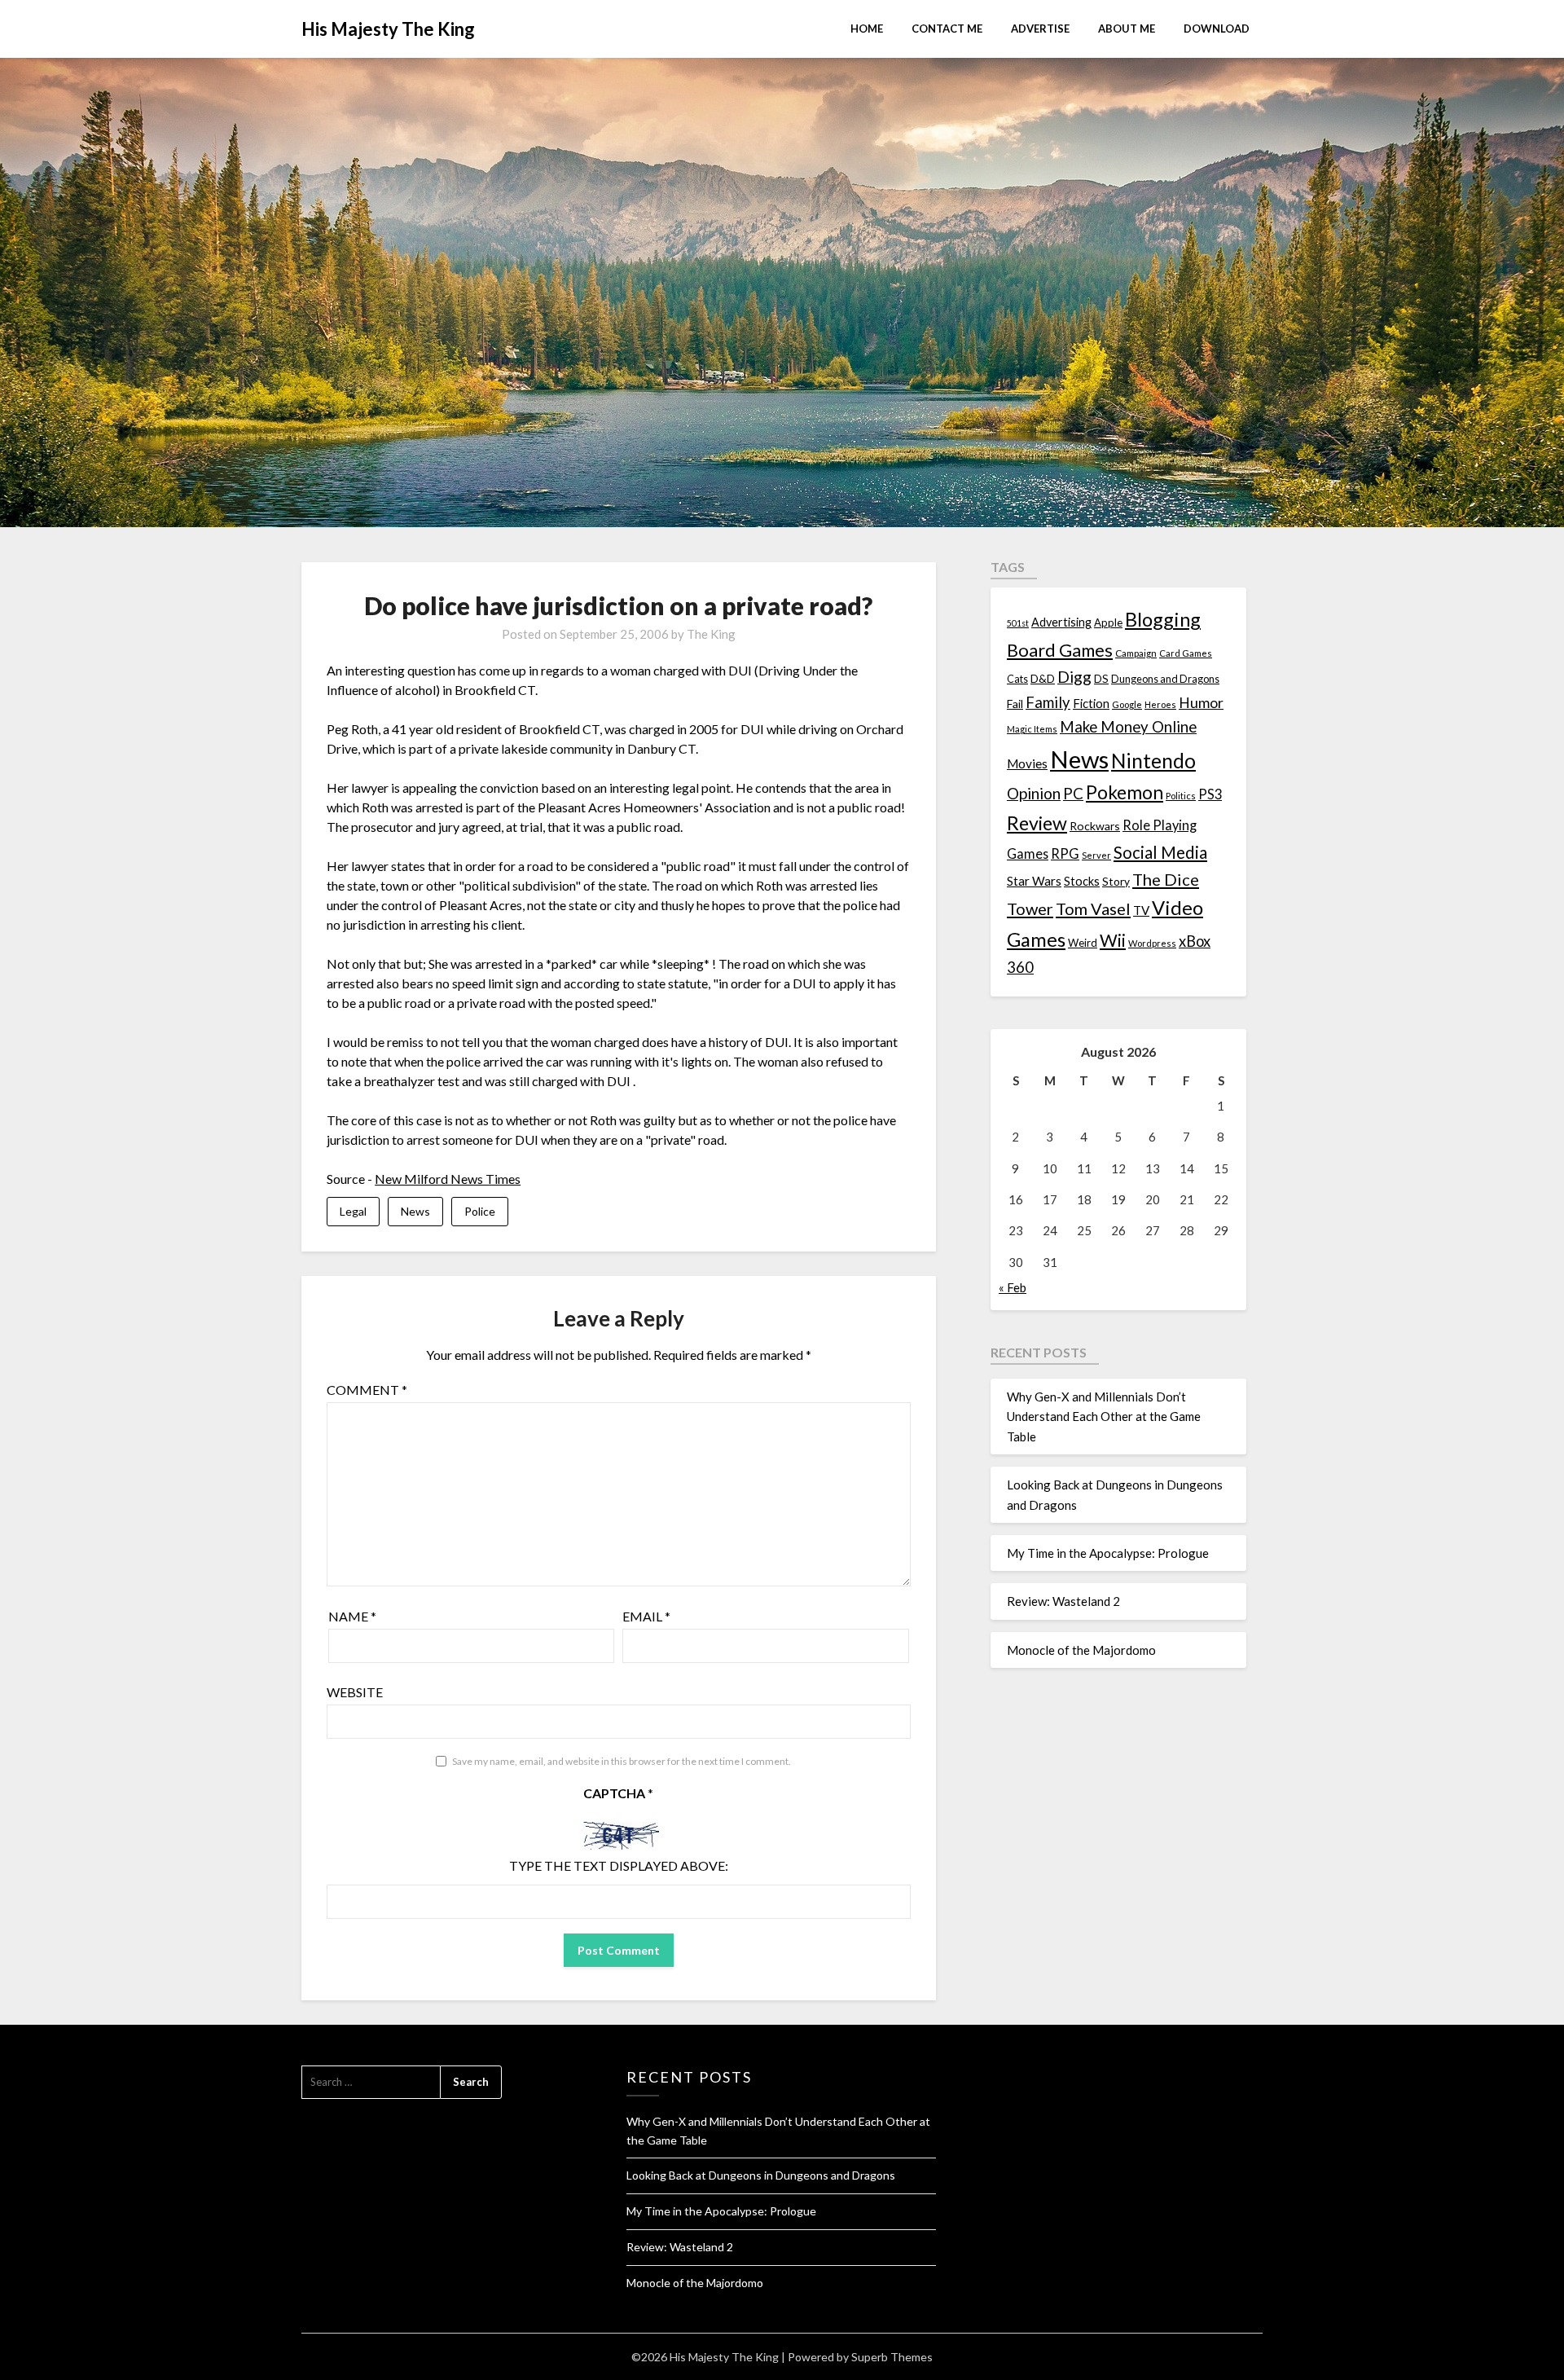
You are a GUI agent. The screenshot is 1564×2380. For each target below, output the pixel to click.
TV (1141, 910)
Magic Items (1032, 729)
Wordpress (1152, 943)
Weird (1083, 943)
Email (646, 1616)
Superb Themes (892, 2357)
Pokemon (1125, 792)
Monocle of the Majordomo (1081, 1650)
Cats (1017, 679)
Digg (1074, 677)
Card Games (1186, 653)
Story (1116, 881)
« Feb (1013, 1287)
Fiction (1091, 703)
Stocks (1082, 881)
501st (1018, 623)
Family (1048, 702)
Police (480, 1211)
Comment (367, 1390)
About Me (1127, 29)
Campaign (1136, 653)
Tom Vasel (1093, 908)
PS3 (1210, 794)
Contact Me (947, 29)
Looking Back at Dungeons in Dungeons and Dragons (761, 2175)
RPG (1065, 854)
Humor (1201, 703)
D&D (1043, 678)
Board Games (1060, 650)
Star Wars (1034, 881)
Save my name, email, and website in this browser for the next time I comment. (622, 1761)
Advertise (1040, 29)
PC (1073, 793)
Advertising (1061, 622)
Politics (1181, 796)
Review (1037, 823)
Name (352, 1616)
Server (1096, 855)
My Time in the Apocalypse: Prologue (1108, 1553)
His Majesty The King (388, 29)
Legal (353, 1211)
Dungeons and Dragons (1165, 679)
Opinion (1034, 793)
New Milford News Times (448, 1179)
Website (355, 1692)
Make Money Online (1128, 727)
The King (711, 634)
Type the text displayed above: (619, 1865)
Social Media (1160, 852)
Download (1217, 29)
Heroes (1160, 704)
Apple (1108, 622)
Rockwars (1095, 826)
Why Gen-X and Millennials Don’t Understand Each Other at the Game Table (1104, 1417)
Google (1127, 704)
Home (867, 29)
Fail (1015, 704)
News (415, 1211)
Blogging (1163, 619)
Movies (1027, 763)
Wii (1113, 940)
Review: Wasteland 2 (1063, 1601)
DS (1101, 679)
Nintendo (1153, 761)
